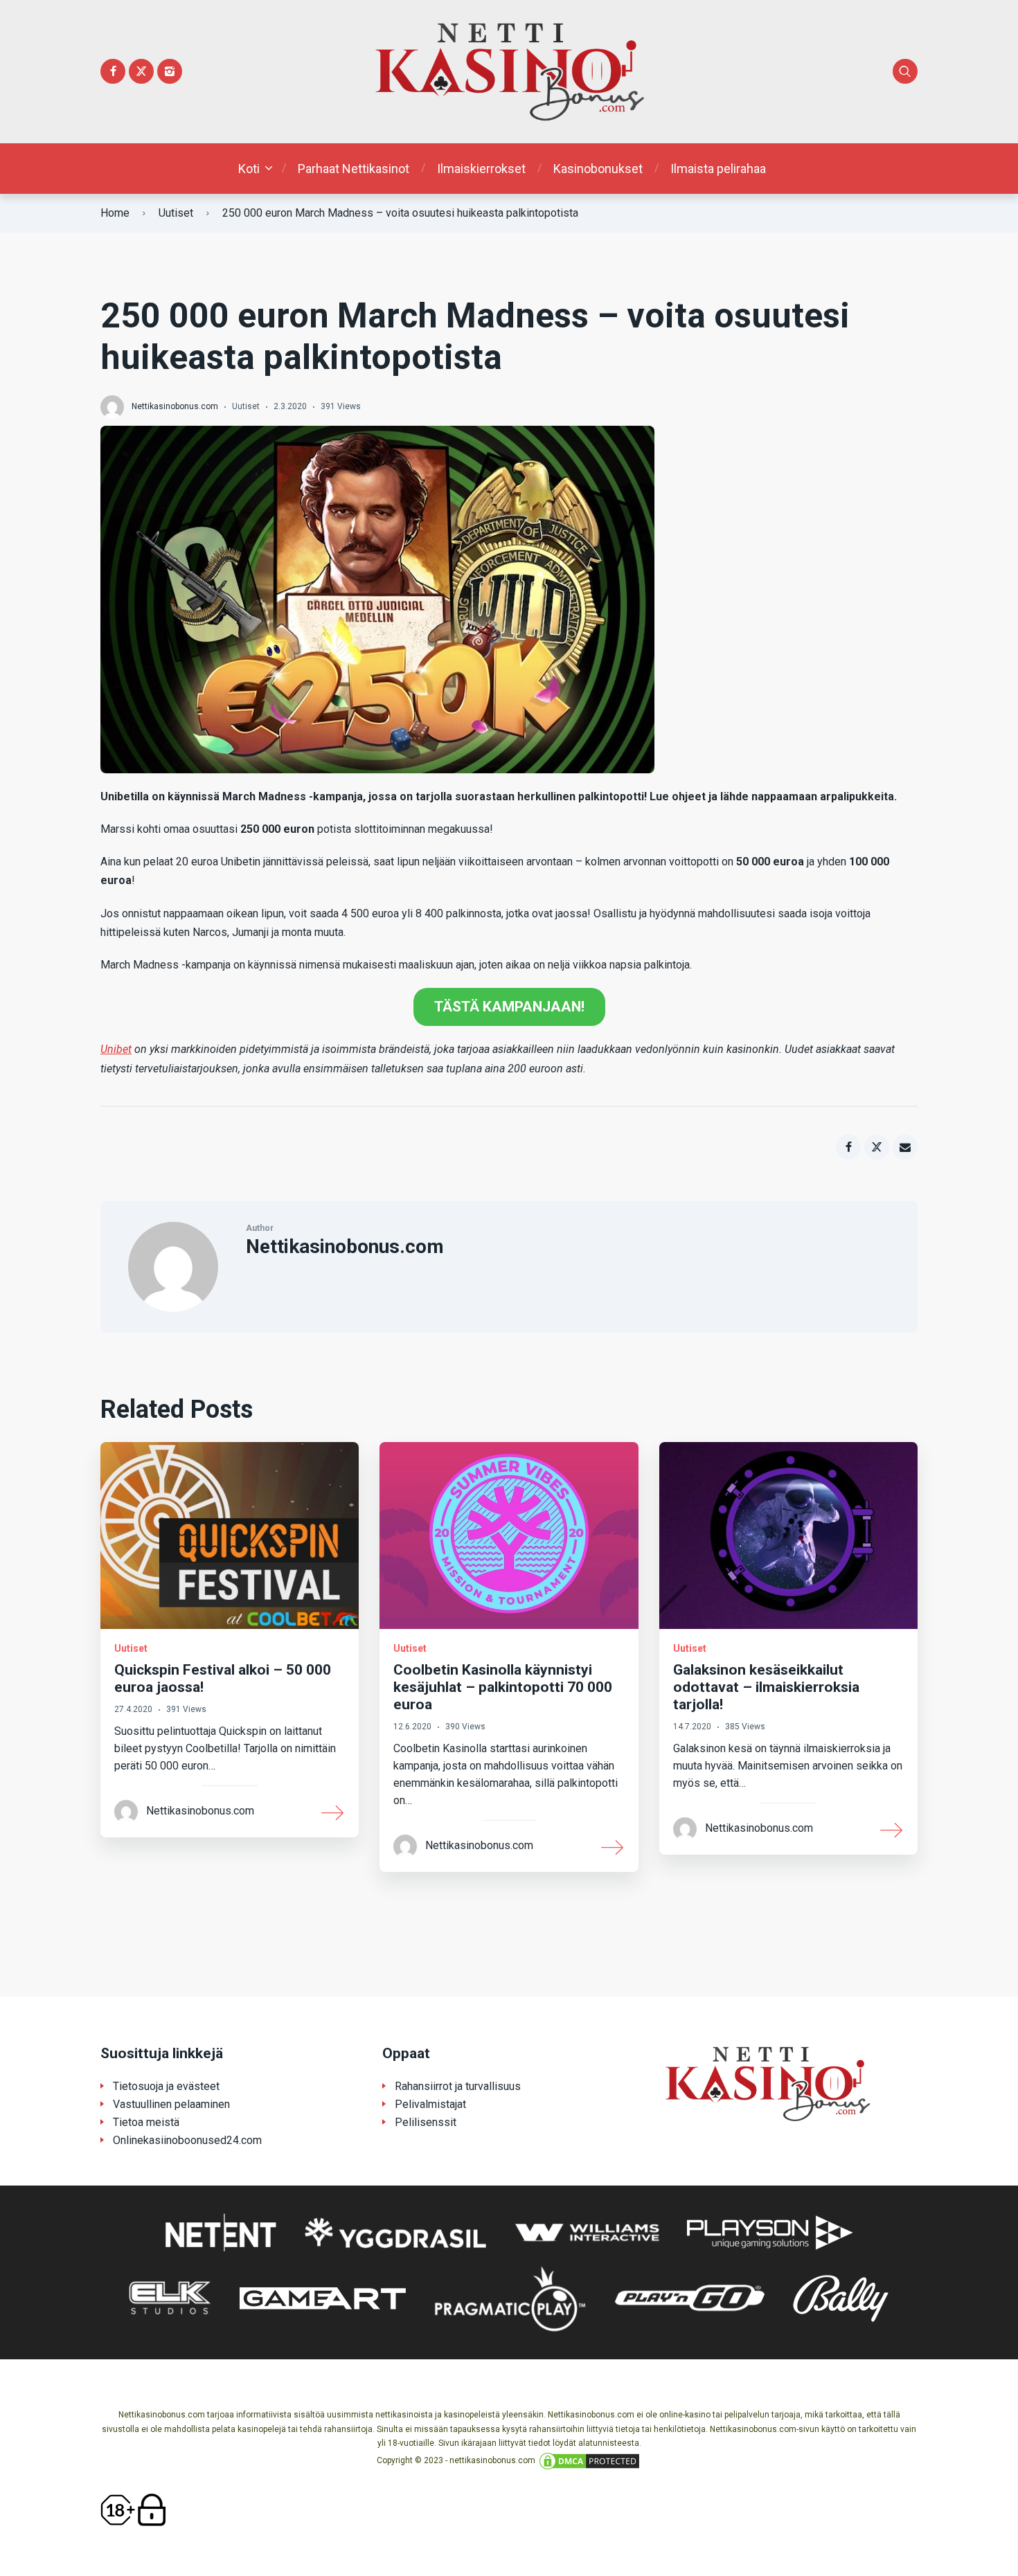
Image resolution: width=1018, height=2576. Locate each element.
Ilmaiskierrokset (481, 169)
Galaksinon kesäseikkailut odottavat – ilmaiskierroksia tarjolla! (766, 1687)
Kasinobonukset (598, 169)
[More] (333, 1812)
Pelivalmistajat (430, 2104)
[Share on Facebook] (848, 1147)
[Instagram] (170, 71)
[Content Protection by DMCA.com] (589, 2460)
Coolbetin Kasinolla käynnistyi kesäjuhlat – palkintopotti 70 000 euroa (503, 1687)
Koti (249, 169)
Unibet (116, 1049)
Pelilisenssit (426, 2122)
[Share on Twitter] (877, 1147)
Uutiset (176, 213)
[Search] (905, 71)
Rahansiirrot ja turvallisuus (458, 2086)
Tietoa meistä (146, 2122)
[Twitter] (141, 71)
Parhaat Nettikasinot (354, 169)
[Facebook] (113, 71)
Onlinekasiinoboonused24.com (187, 2140)
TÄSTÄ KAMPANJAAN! (509, 1007)
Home (115, 213)
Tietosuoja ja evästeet (166, 2086)
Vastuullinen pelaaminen (171, 2104)
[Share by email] (905, 1147)
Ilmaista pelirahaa (718, 169)
